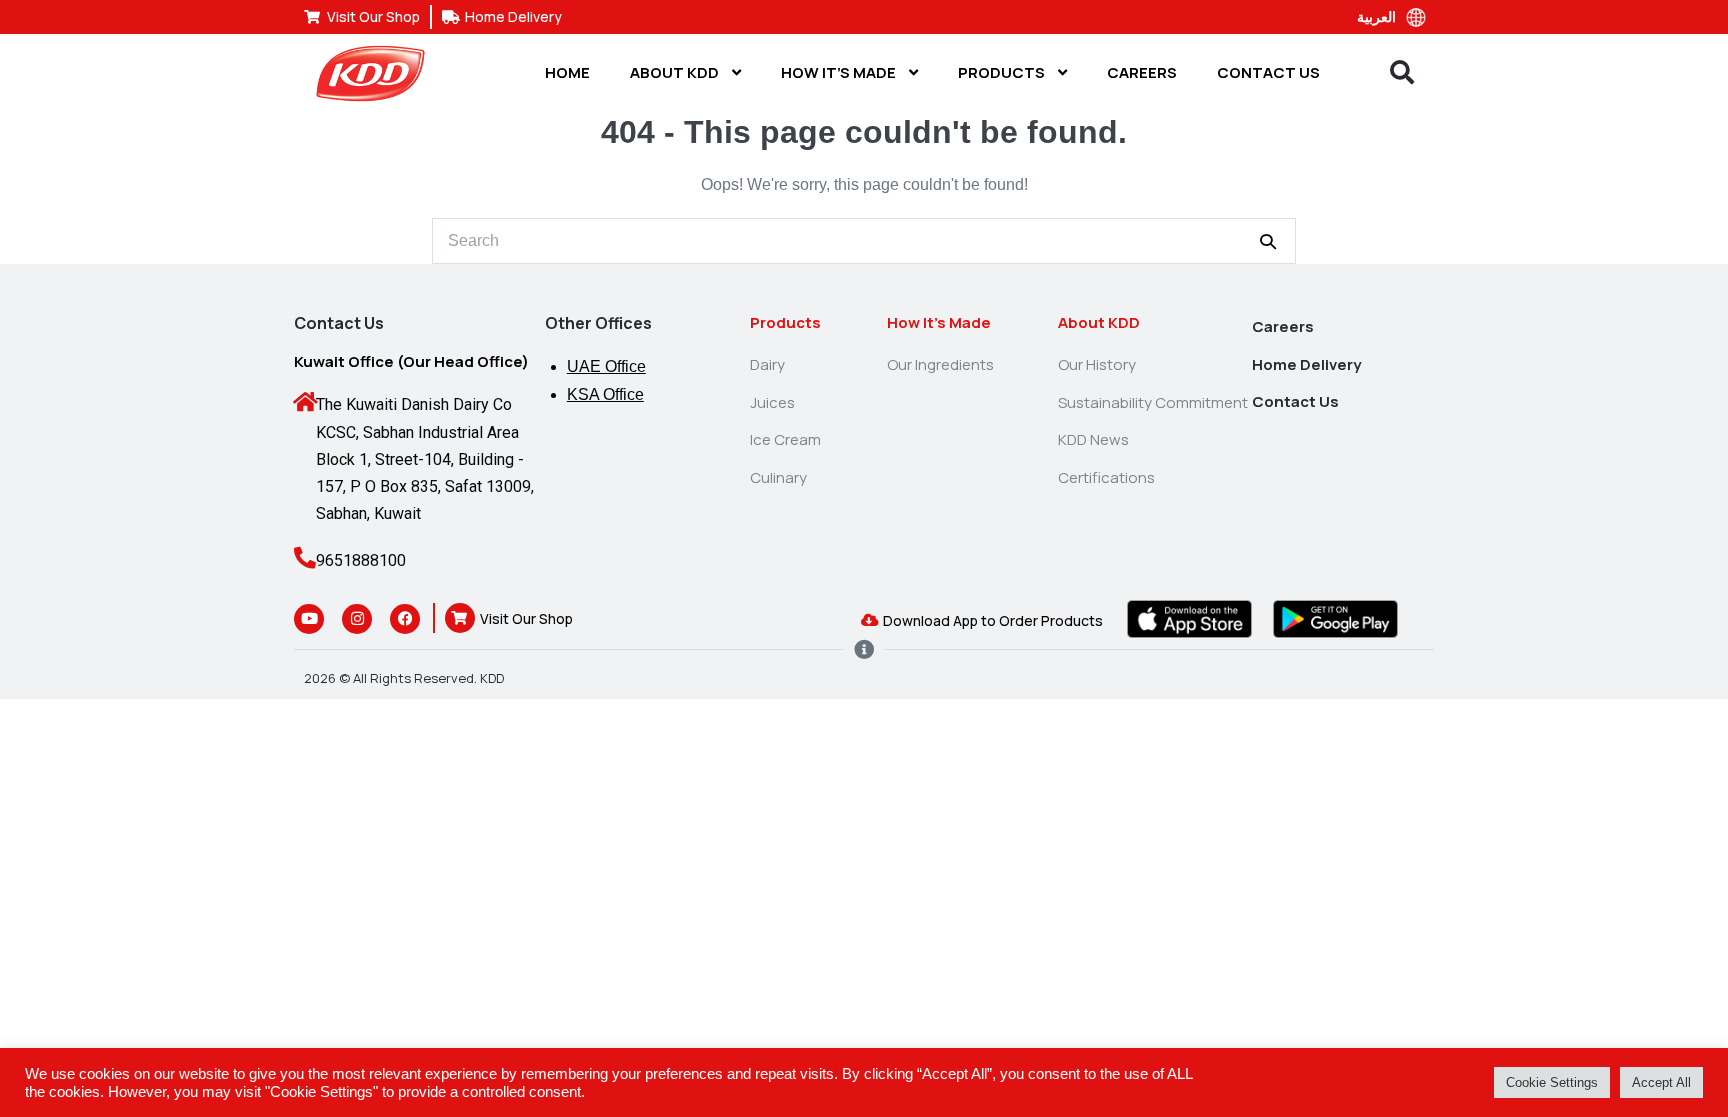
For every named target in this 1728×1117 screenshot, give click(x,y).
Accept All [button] (1661, 1082)
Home (567, 72)
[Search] (1268, 241)
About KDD (676, 72)
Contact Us (1268, 72)
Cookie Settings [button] (1552, 1082)
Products (1003, 72)
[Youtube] (309, 619)
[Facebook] (405, 619)
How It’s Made (840, 72)
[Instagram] (357, 619)
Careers (1142, 72)
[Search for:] (864, 240)
